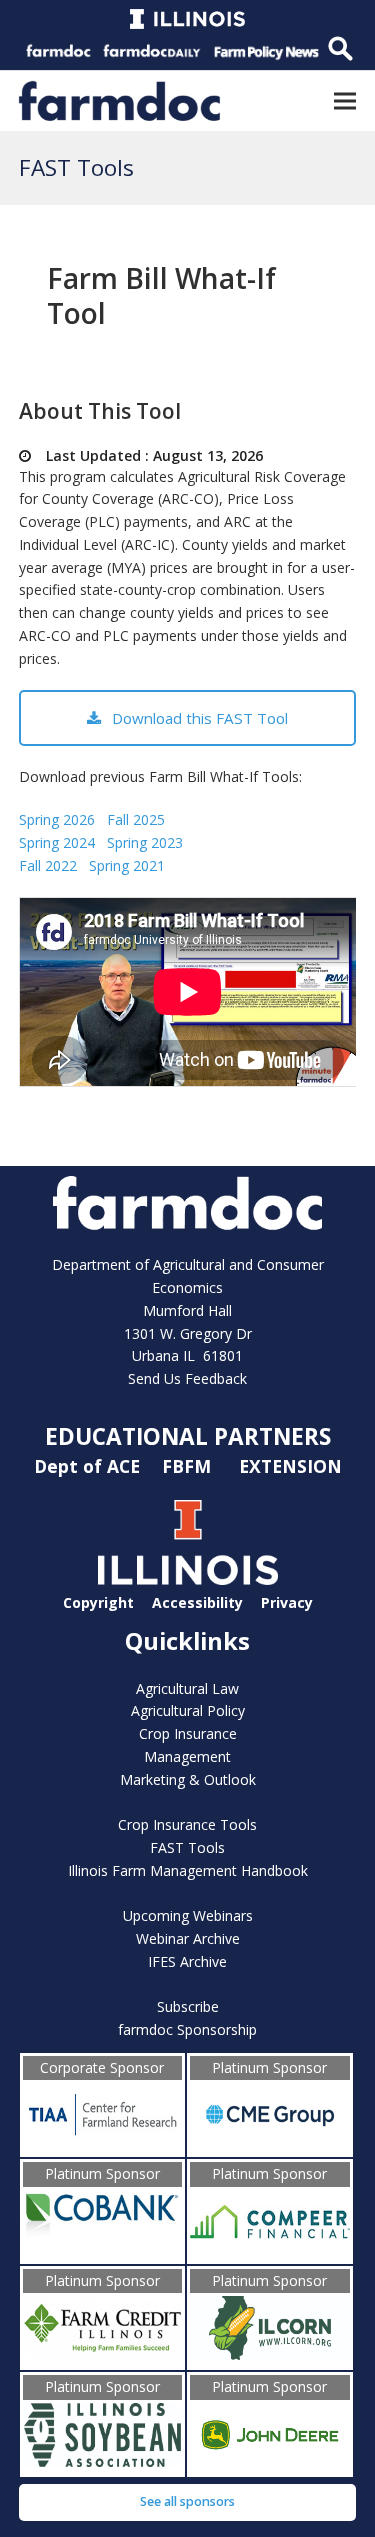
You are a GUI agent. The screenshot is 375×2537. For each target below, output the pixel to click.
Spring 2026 (57, 819)
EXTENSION (290, 1466)
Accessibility (197, 1602)
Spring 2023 (145, 842)
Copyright (98, 1602)
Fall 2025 (136, 819)
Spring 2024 (57, 842)
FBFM (189, 1466)
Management (187, 1756)
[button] (345, 100)
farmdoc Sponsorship (187, 2029)
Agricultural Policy (188, 1710)
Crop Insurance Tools (187, 1824)
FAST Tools (187, 1847)
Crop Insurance (188, 1733)
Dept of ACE (89, 1466)
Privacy (287, 1602)
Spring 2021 (127, 865)
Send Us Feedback (187, 1378)
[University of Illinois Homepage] (188, 1579)
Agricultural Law (187, 1688)
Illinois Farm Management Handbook (188, 1870)
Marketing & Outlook (188, 1779)
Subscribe (188, 2006)
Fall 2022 (48, 865)
